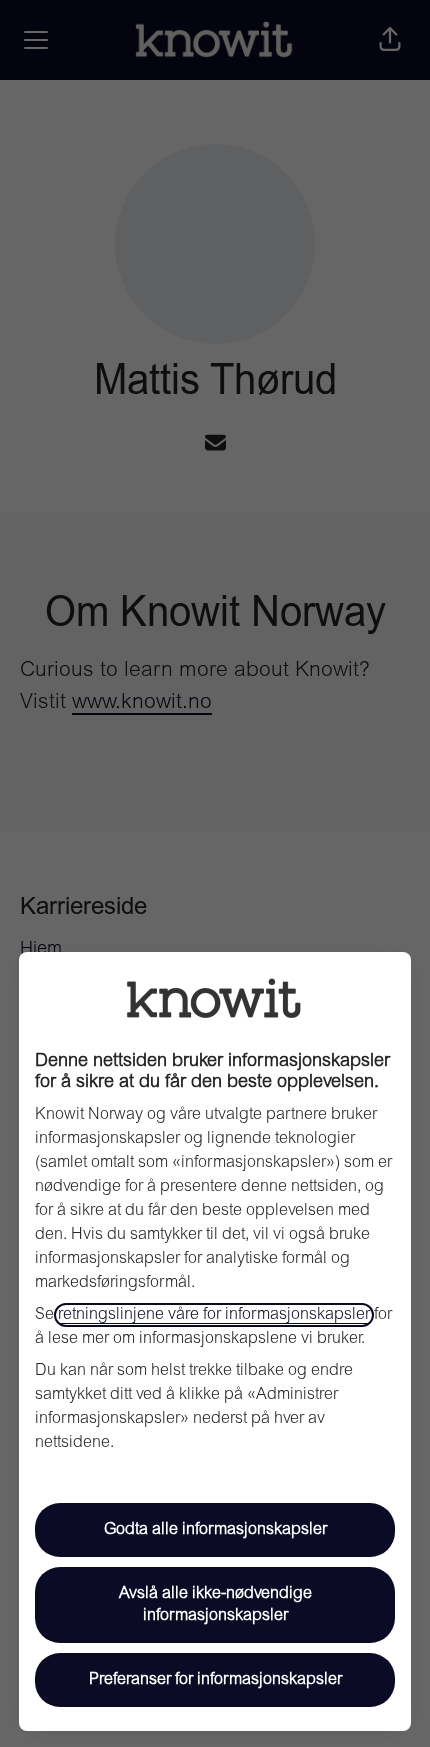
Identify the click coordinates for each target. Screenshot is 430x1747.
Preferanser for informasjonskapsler (215, 1680)
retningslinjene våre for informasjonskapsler (214, 1315)
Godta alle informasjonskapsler (215, 1530)
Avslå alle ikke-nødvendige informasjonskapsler (215, 1605)
